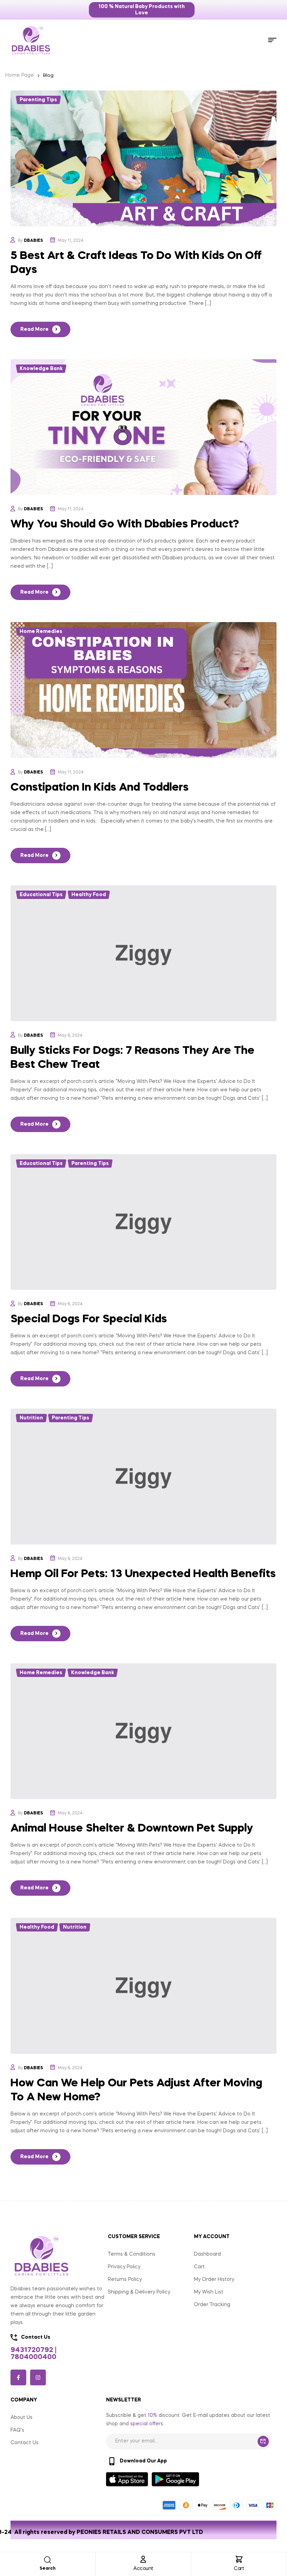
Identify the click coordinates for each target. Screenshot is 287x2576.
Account (143, 2569)
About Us (22, 2418)
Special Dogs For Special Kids (89, 1319)
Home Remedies (41, 632)
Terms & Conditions (132, 2254)
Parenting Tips (38, 100)
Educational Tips (41, 895)
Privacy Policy (124, 2267)
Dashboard (207, 2254)
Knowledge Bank (41, 369)
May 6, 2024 (70, 1036)
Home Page (20, 75)
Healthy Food (89, 895)
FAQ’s (17, 2430)
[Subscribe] (263, 2441)
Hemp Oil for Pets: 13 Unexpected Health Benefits (143, 1574)
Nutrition (31, 1418)
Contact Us (24, 2443)
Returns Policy (125, 2279)
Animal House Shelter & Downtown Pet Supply (132, 1829)
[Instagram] (38, 2377)
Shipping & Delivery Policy (139, 2292)
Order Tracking (212, 2305)
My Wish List (209, 2292)
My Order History (214, 2279)
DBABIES (33, 241)
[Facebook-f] (18, 2377)
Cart (239, 2569)
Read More (34, 329)
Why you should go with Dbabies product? (125, 524)
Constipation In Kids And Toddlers (100, 788)
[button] (142, 10)
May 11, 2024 (71, 241)
